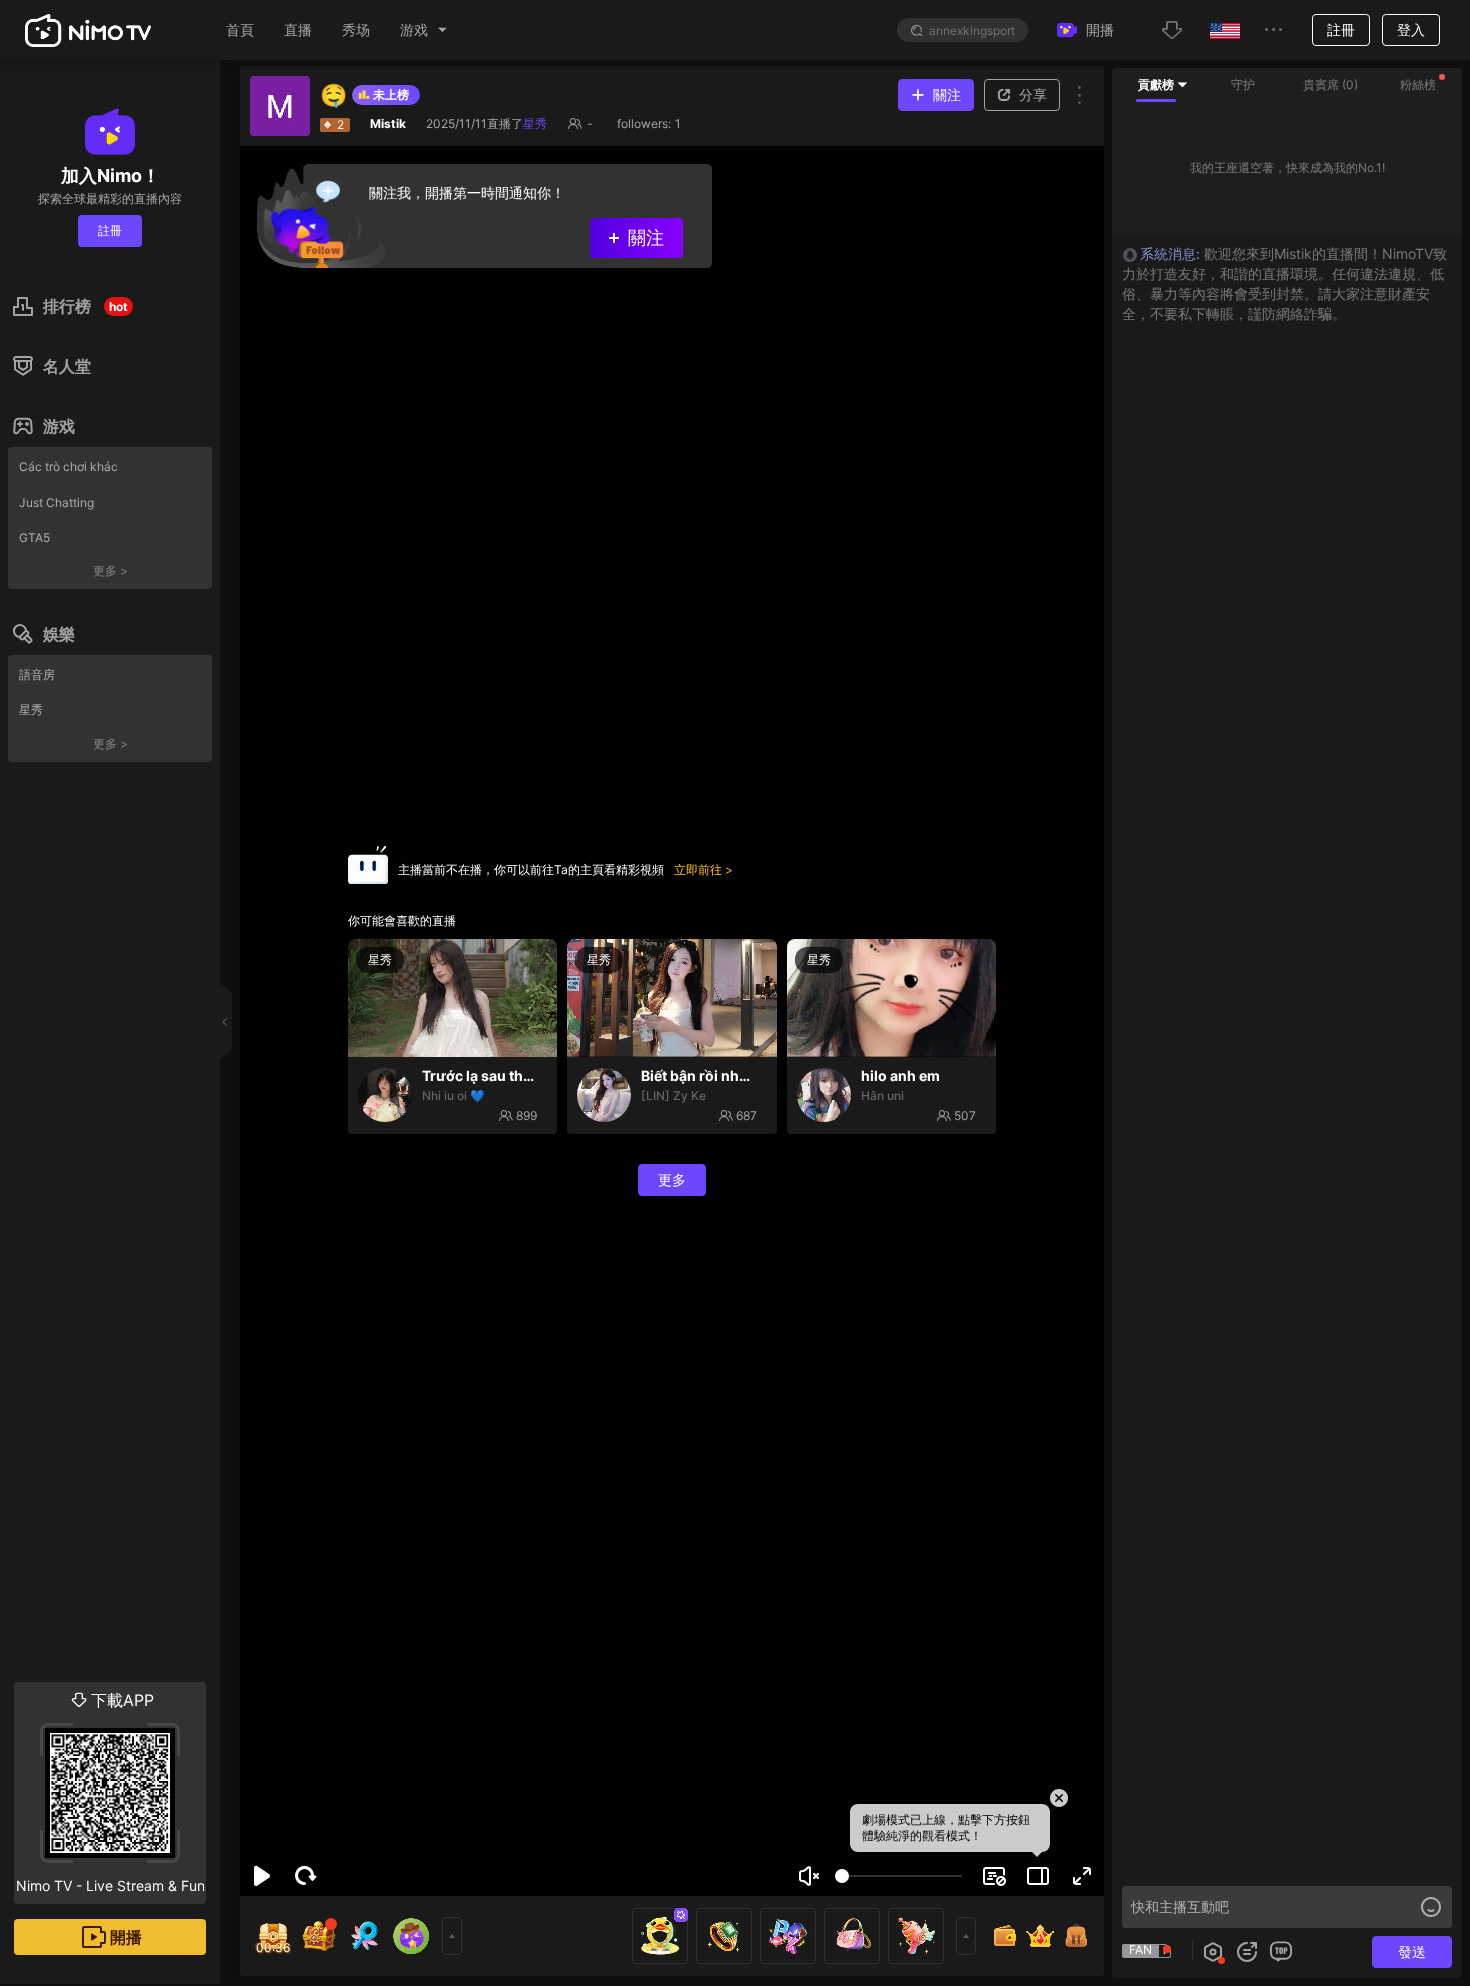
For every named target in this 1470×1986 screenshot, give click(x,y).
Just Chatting (56, 502)
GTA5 (34, 537)
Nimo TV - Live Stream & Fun (110, 1792)
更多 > (110, 570)
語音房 (37, 674)
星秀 (31, 709)
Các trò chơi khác (68, 466)
